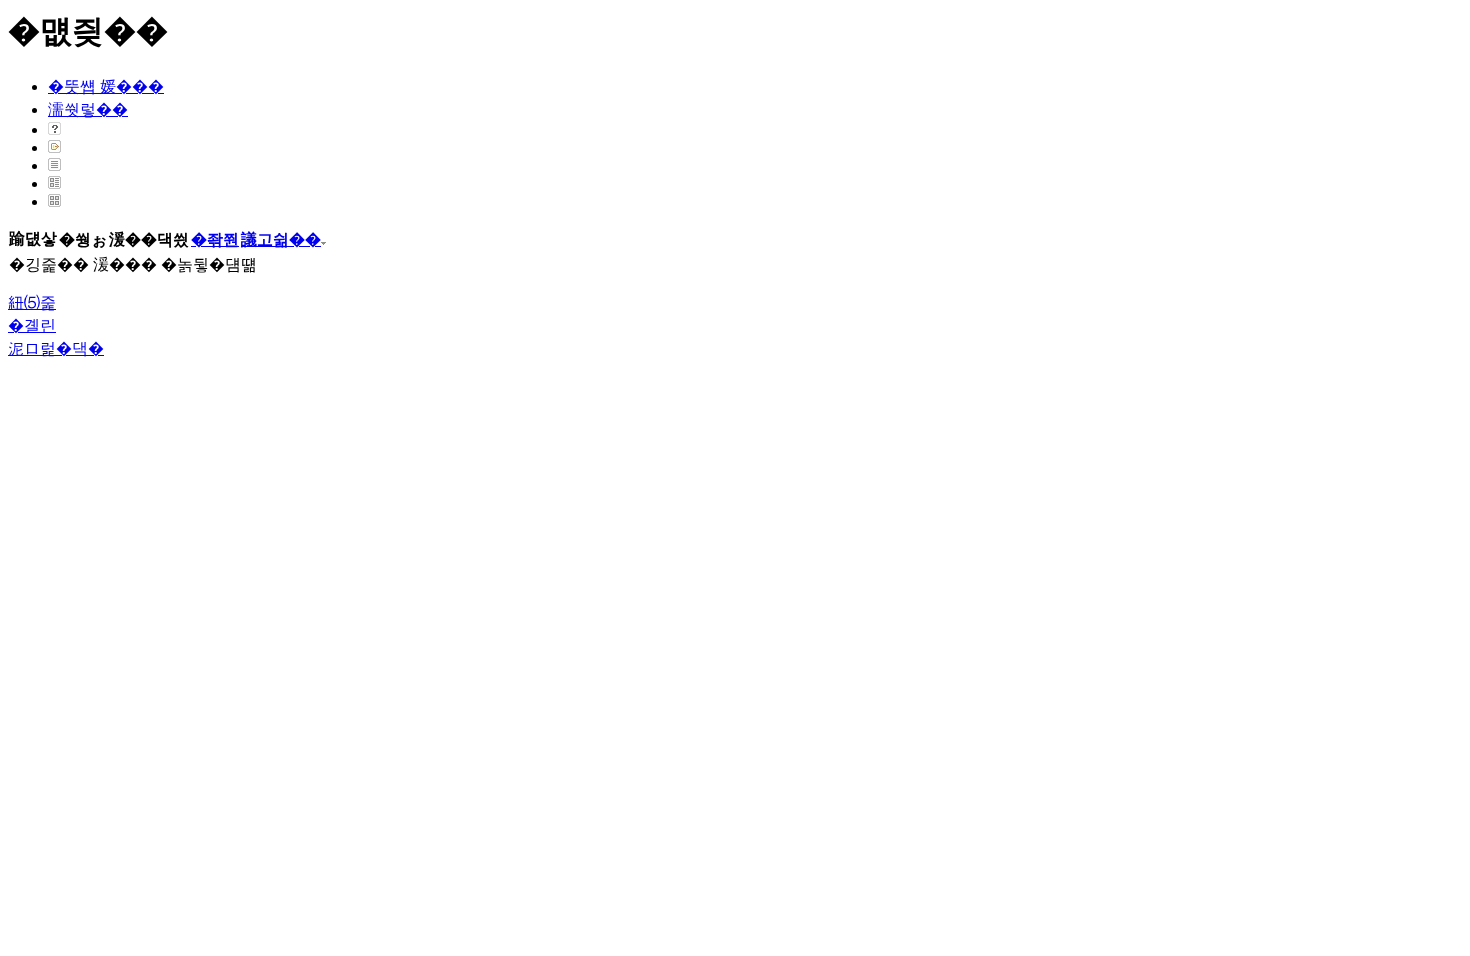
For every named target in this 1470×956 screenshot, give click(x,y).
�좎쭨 (215, 239)
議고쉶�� (281, 239)
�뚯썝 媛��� (106, 86)
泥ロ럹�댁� (56, 348)
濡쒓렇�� (88, 109)
